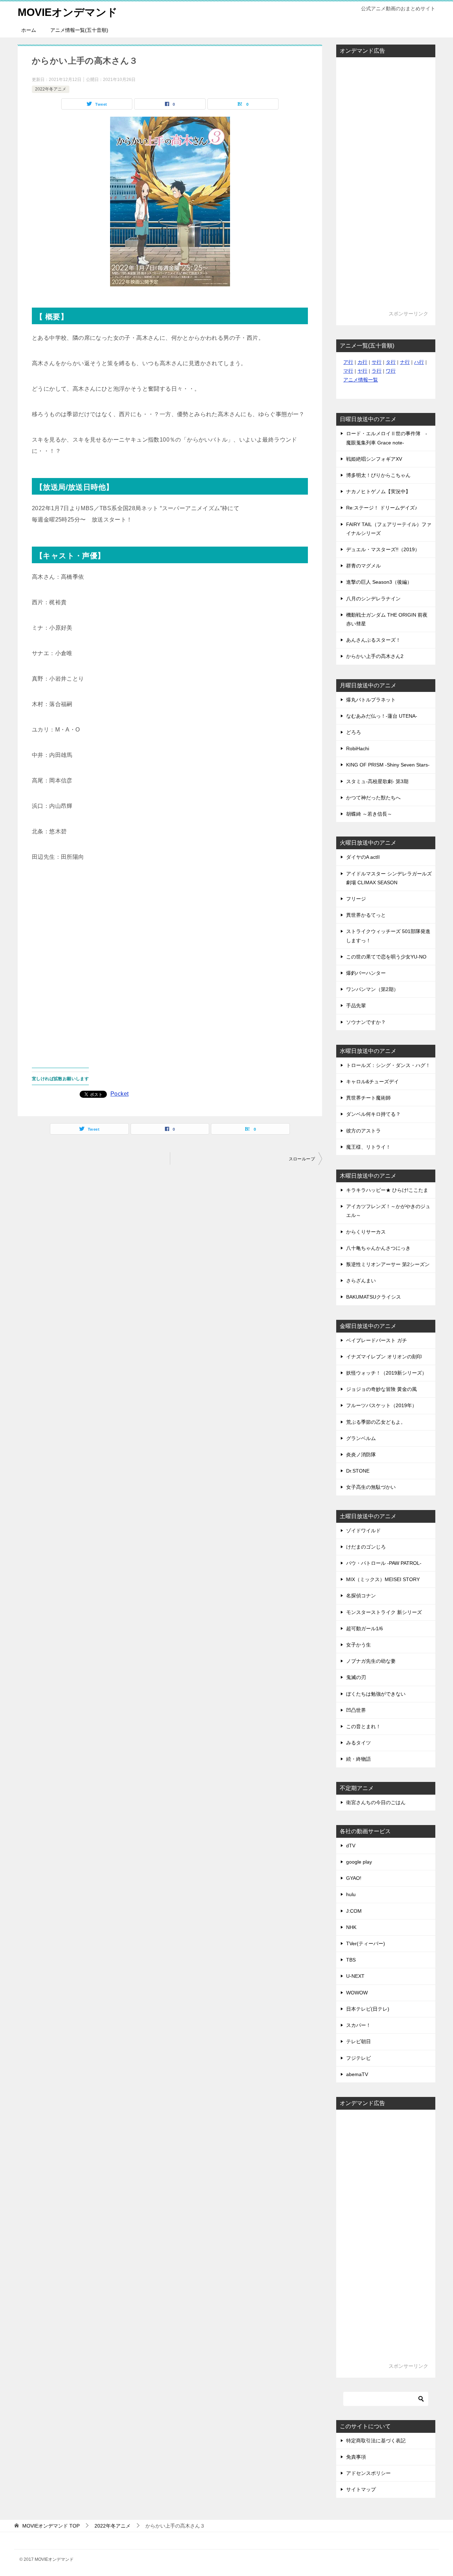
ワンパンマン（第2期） (372, 989)
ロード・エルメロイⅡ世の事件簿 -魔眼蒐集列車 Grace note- (387, 438)
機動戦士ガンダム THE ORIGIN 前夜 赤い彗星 (387, 619)
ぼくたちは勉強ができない (376, 1694)
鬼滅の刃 (356, 1677)
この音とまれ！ (363, 1726)
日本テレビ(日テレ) (368, 2009)
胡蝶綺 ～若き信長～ (369, 814)
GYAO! (354, 1878)
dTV (351, 1846)
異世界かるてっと (366, 915)
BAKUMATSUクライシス (374, 1297)
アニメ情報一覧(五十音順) (79, 30)
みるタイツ (359, 1743)
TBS (351, 1960)
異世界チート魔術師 (368, 1098)
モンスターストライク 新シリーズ (384, 1612)
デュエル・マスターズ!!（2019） (383, 549)
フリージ (356, 899)
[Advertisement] (170, 960)
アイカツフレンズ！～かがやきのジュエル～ (388, 1211)
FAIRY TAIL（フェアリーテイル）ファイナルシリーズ (389, 529)
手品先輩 (356, 1006)
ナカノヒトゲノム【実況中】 (378, 491)
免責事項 (356, 2457)
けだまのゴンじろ (366, 1547)
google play (359, 1862)
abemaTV (357, 2074)
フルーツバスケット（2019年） (382, 1405)
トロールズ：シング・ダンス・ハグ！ (388, 1065)
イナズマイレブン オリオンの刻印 (384, 1357)
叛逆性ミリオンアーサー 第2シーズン (388, 1264)
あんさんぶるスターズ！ (373, 640)
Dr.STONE (358, 1471)
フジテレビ (359, 2058)
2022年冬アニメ (51, 89)
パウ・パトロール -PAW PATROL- (384, 1563)
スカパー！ (359, 2025)
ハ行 (419, 362)
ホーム (29, 30)
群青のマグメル (363, 566)
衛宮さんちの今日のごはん (376, 1802)
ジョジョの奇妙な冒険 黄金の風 (382, 1389)
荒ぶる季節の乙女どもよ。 (376, 1422)
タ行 (391, 362)
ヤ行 (362, 371)
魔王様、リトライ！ (368, 1147)
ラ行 (377, 371)
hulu (351, 1894)
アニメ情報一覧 (361, 380)
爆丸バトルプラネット (371, 700)
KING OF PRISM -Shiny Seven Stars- (388, 765)
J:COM (354, 1911)
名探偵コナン (361, 1596)
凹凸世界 (356, 1710)
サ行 (377, 362)
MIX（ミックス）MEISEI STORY (383, 1579)
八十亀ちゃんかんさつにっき (378, 1248)
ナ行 (405, 362)
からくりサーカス (366, 1232)
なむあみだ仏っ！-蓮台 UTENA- (382, 716)
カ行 (362, 362)
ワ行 (391, 371)
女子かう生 (359, 1645)
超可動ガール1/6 (365, 1628)
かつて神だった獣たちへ (373, 798)
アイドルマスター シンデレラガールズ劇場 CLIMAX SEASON (389, 878)
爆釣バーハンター (366, 973)
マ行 (348, 371)
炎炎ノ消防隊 (361, 1455)
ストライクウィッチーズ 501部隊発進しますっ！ (388, 936)
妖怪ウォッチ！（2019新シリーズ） (386, 1373)
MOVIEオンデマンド (68, 12)
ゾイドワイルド (363, 1531)
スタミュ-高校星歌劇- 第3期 (377, 781)
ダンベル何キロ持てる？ (373, 1114)
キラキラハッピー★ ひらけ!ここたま (387, 1190)
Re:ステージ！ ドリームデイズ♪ (382, 508)
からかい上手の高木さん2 (375, 656)
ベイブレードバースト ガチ (377, 1340)
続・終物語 (359, 1759)
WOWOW (357, 1993)
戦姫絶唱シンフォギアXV (374, 459)
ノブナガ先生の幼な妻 (371, 1661)
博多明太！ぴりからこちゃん (378, 475)
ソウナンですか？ (366, 1022)
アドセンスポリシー (368, 2473)
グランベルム (361, 1438)
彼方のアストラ (363, 1131)
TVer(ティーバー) (366, 1943)
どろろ (354, 732)
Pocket (119, 1094)
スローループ (302, 1159)
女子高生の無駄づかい (371, 1487)
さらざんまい (361, 1281)
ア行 (348, 362)
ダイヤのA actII (363, 857)
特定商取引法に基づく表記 (376, 2441)
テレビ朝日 (359, 2041)
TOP (51, 2526)
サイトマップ (361, 2489)
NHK (351, 1927)
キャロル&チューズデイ (372, 1082)
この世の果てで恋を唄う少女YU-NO (386, 957)
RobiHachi (358, 748)
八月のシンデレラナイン (373, 599)
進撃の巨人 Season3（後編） (379, 582)
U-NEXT (355, 1976)
